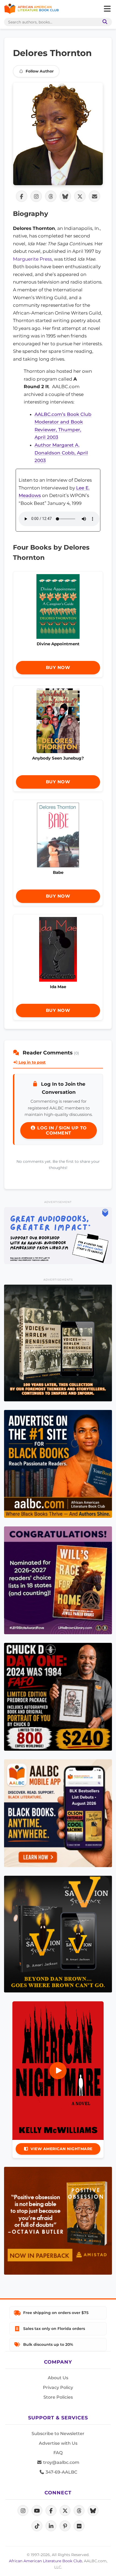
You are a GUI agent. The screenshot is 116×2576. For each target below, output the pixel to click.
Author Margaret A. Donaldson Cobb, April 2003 (61, 453)
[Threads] (79, 2511)
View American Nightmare (62, 2149)
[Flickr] (79, 2526)
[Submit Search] (104, 22)
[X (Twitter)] (65, 2511)
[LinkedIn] (51, 2526)
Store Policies (58, 2397)
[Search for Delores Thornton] (58, 134)
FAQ (58, 2453)
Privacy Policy (58, 2387)
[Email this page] (94, 196)
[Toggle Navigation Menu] (107, 9)
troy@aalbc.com (61, 2462)
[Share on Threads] (51, 196)
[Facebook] (51, 2511)
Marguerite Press (32, 259)
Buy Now (58, 668)
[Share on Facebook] (22, 196)
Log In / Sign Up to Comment (61, 1130)
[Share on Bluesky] (65, 196)
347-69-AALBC (61, 2472)
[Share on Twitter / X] (80, 196)
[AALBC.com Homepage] (31, 9)
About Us (58, 2378)
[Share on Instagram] (36, 196)
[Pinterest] (65, 2526)
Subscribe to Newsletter (58, 2434)
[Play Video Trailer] (58, 2071)
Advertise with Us (58, 2443)
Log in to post (32, 1062)
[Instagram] (23, 2511)
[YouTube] (37, 2511)
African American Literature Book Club (45, 2561)
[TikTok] (37, 2526)
